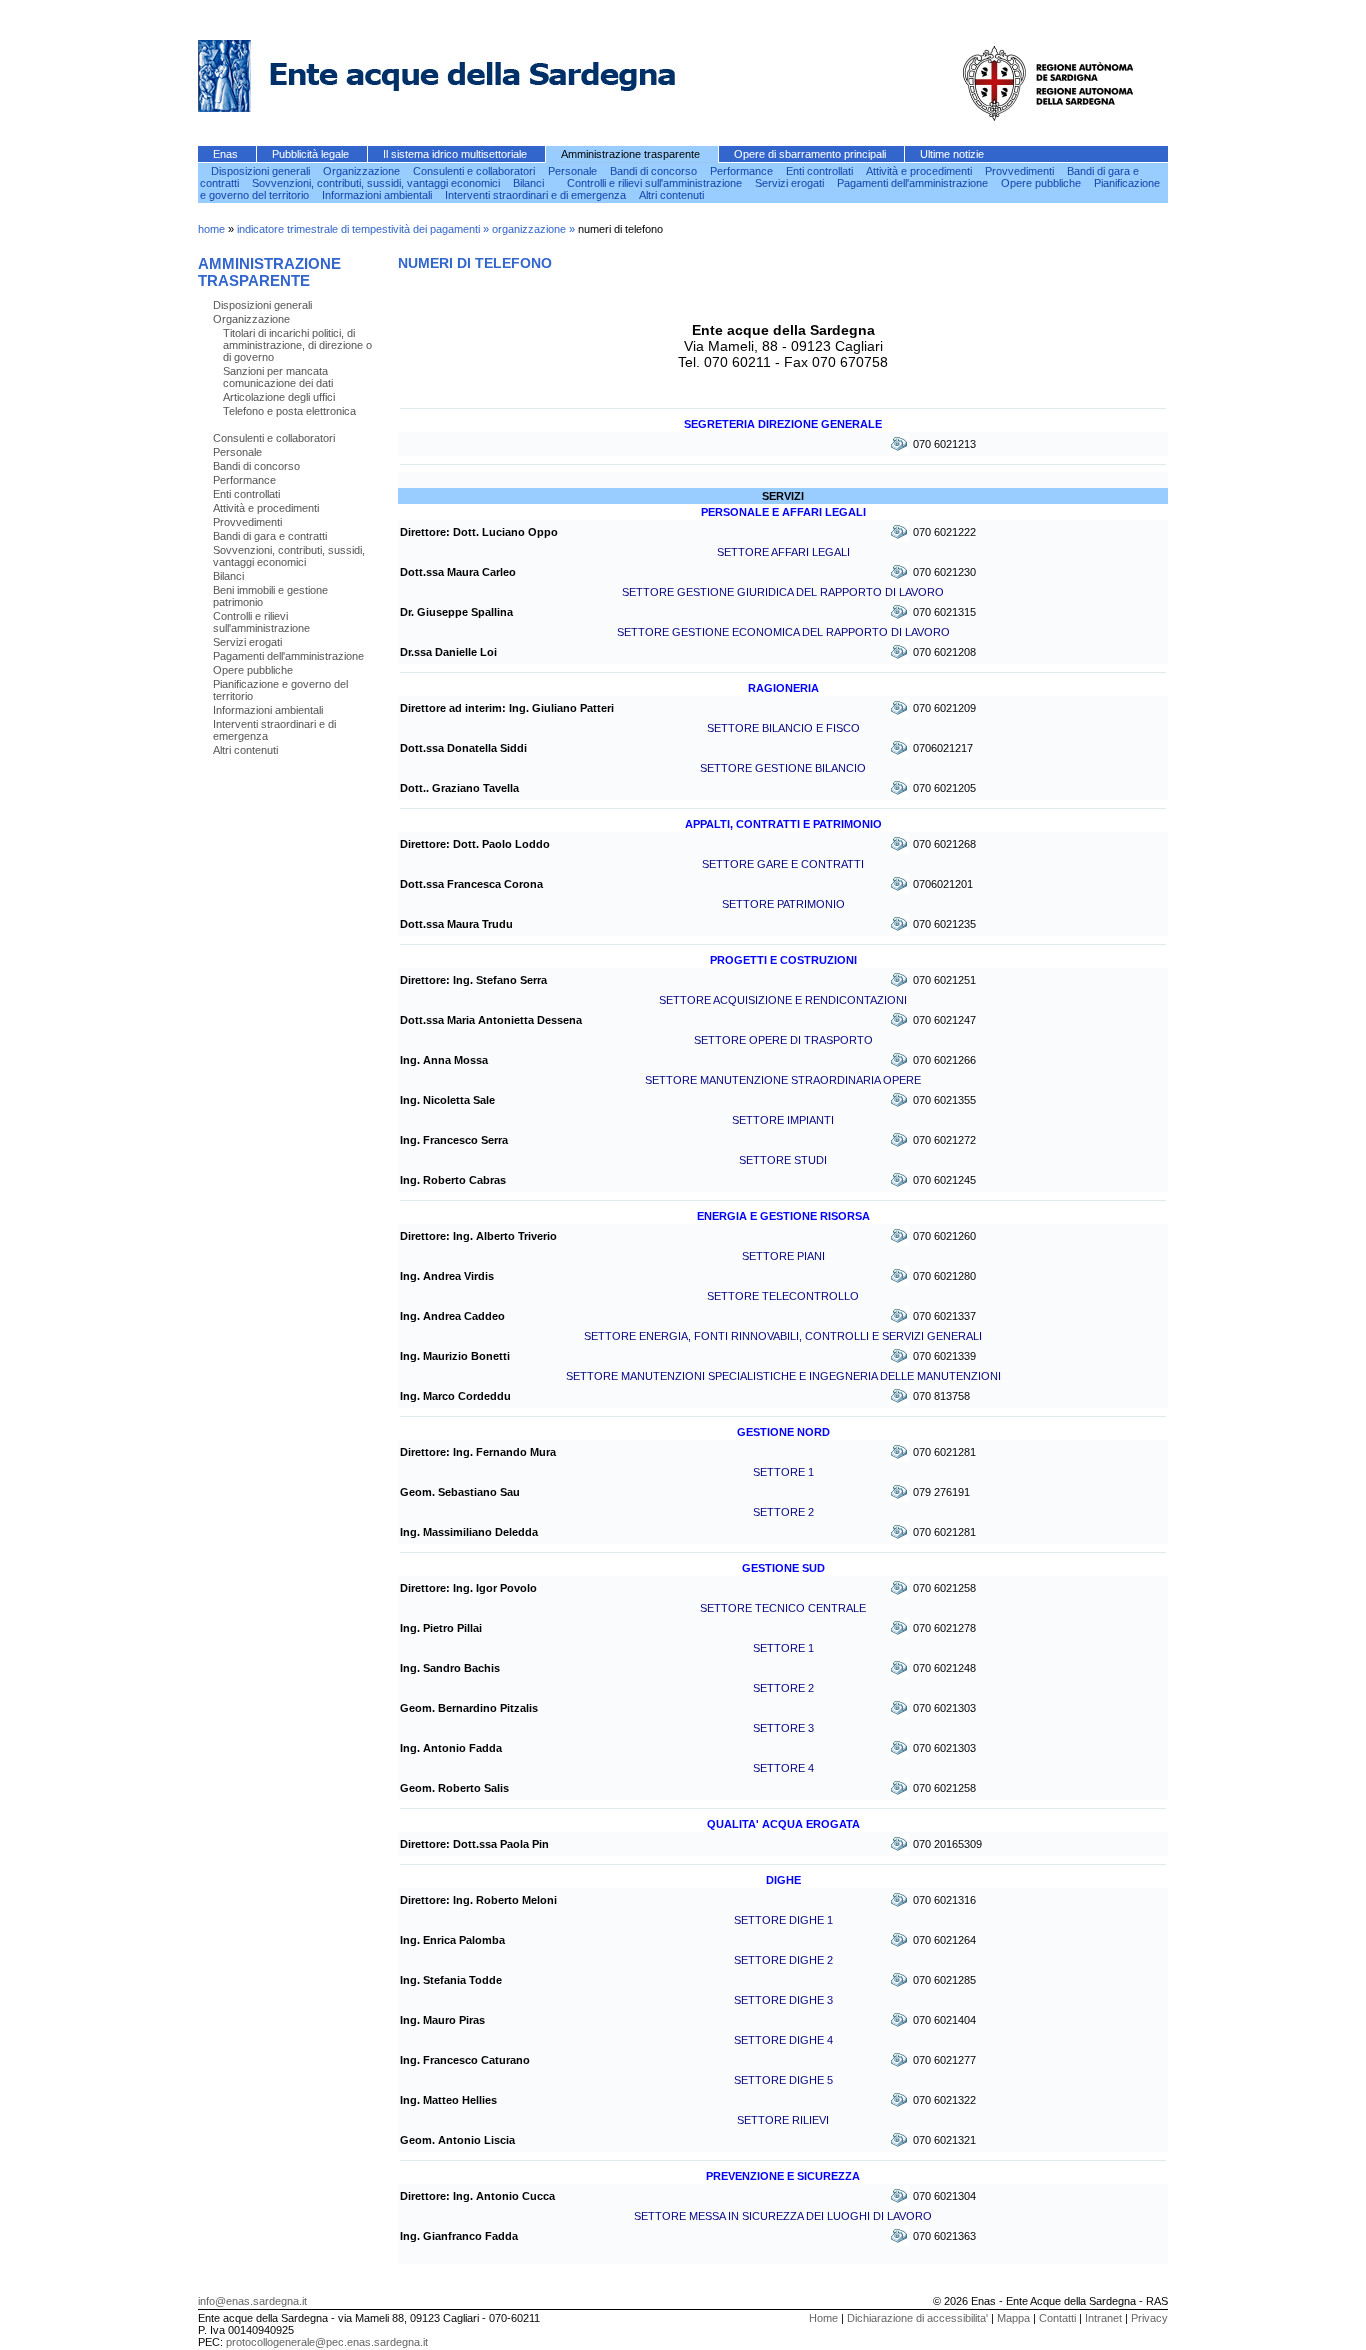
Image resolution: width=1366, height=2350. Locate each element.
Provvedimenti (1021, 171)
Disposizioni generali (262, 171)
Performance (743, 171)
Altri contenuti (673, 195)
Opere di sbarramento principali (811, 154)
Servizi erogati (791, 183)
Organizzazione (363, 171)
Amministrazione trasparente (632, 154)
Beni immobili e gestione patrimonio (270, 596)
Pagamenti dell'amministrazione (914, 183)
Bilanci (530, 183)
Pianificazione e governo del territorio (280, 690)
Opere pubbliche (1042, 183)
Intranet (1103, 2318)
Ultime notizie (952, 154)
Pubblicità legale (312, 154)
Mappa (1013, 2318)
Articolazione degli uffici (279, 397)
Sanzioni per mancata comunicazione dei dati (278, 377)
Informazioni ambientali (378, 195)
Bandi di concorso (655, 171)
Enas (227, 154)
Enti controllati (821, 171)
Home (823, 2318)
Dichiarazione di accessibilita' (917, 2318)
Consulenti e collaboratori (475, 171)
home (211, 229)
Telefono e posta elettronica (289, 411)
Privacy (1149, 2318)
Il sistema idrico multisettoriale (456, 154)
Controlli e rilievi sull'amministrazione (656, 183)
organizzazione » (535, 229)
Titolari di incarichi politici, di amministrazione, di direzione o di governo (297, 345)
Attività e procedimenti (920, 171)
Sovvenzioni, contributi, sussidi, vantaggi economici (377, 183)
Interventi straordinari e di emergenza (537, 195)
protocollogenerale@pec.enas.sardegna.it (327, 2342)
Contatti (1057, 2318)
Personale (574, 171)
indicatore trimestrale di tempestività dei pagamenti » (364, 229)
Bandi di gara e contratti (270, 536)
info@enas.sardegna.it (252, 2301)
